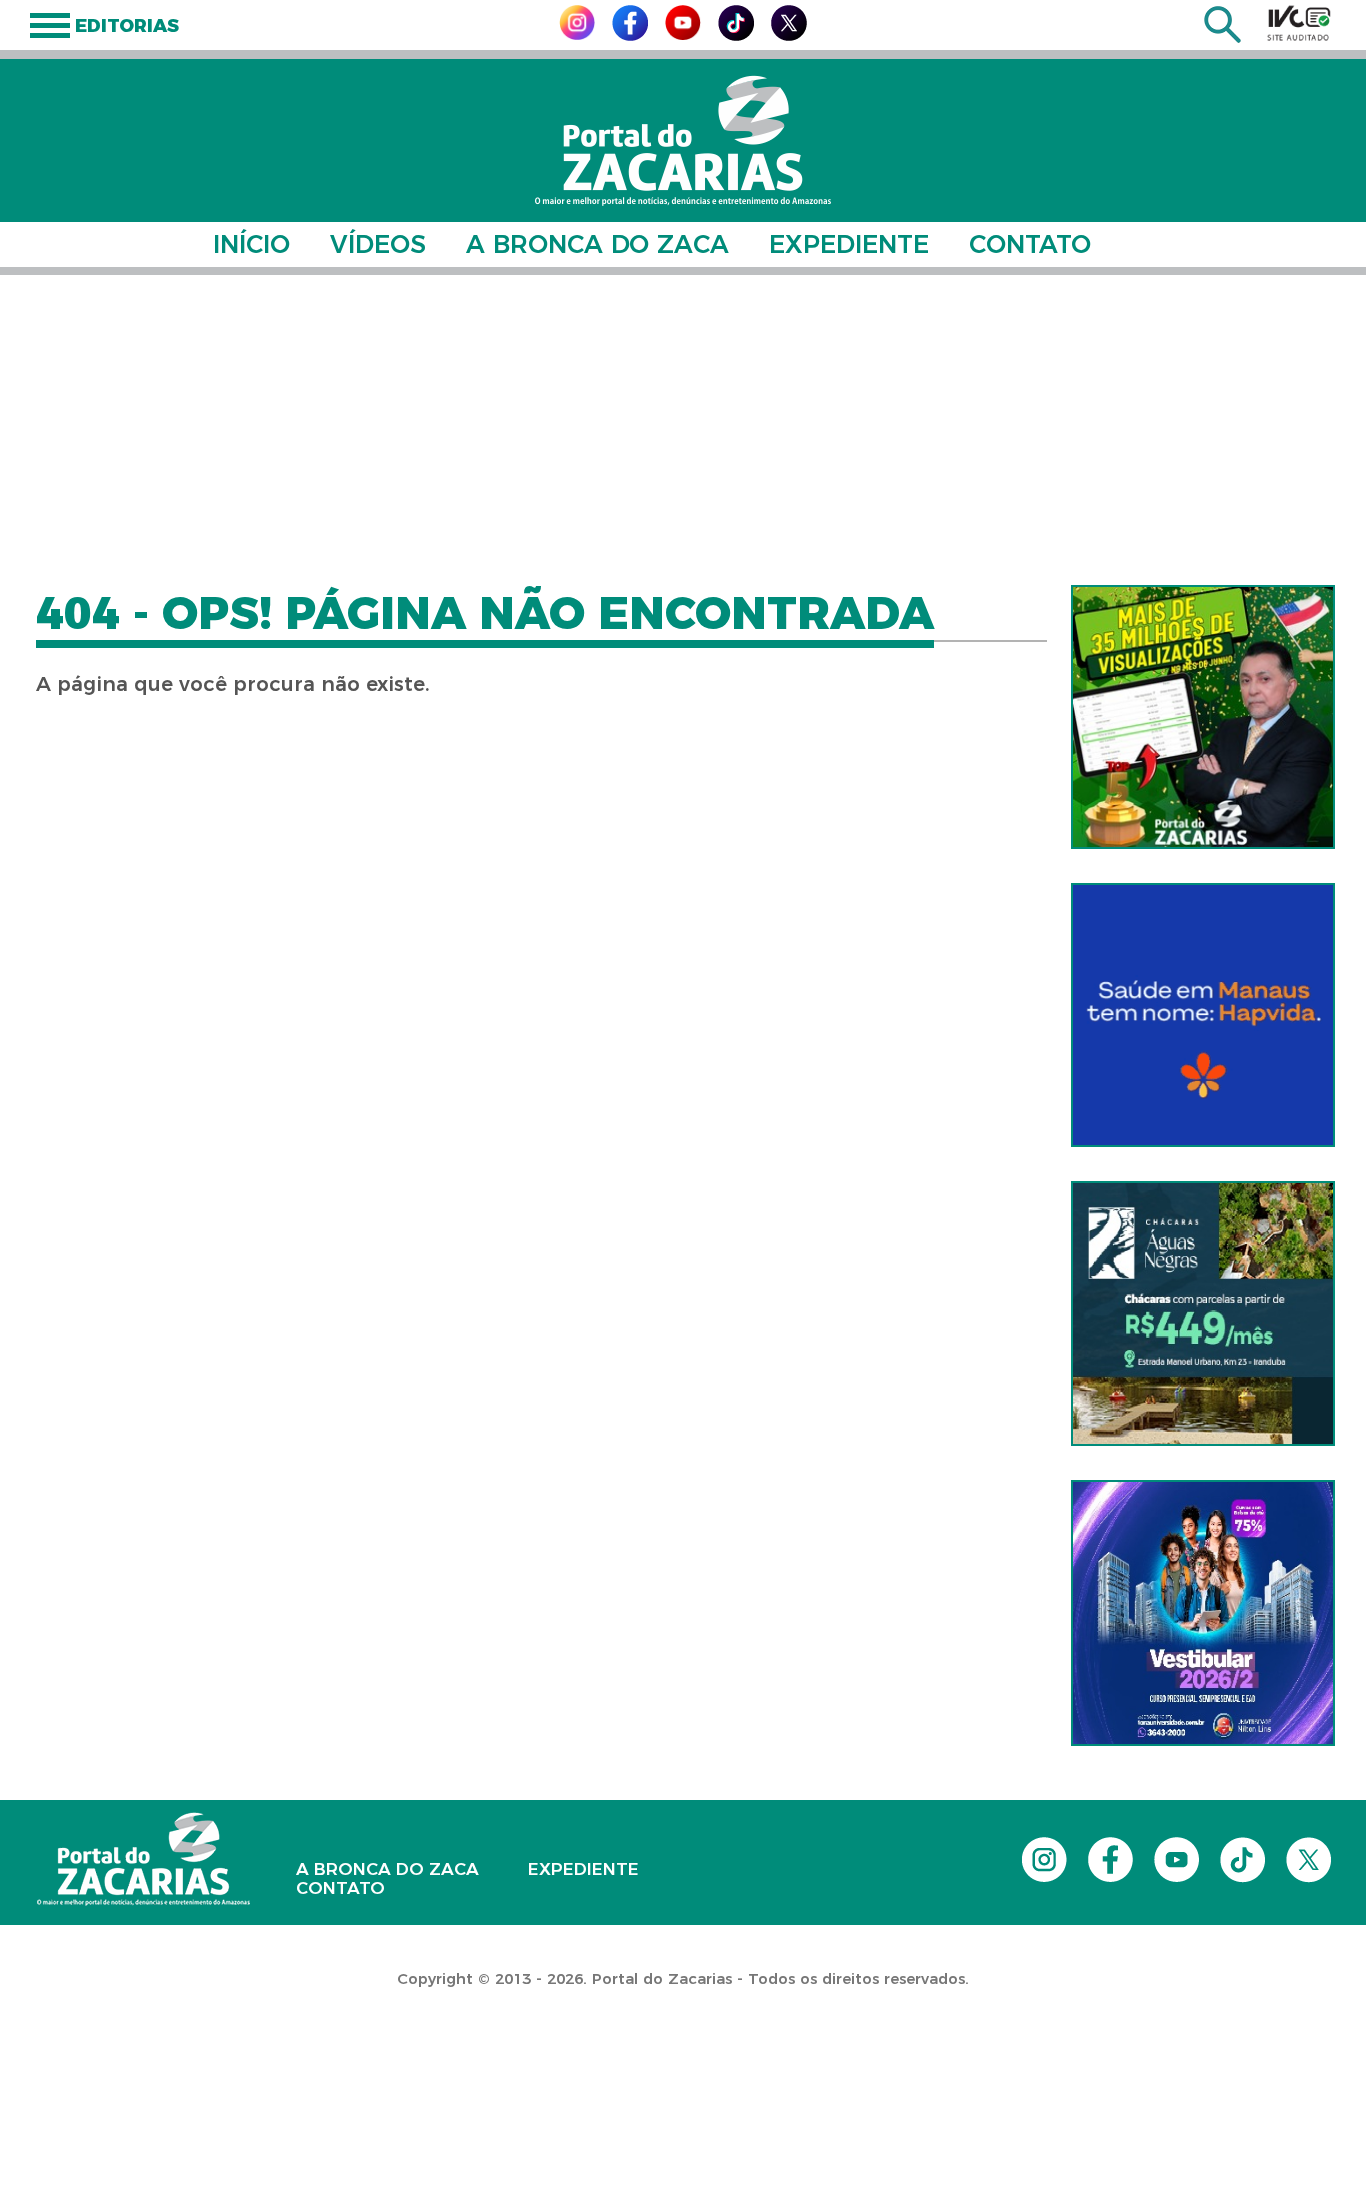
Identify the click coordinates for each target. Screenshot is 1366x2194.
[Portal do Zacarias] (683, 140)
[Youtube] (683, 34)
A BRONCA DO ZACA (597, 244)
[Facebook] (630, 35)
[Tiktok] (736, 35)
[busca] (1222, 37)
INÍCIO (251, 244)
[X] (789, 35)
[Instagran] (577, 34)
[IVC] (1299, 23)
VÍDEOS (378, 244)
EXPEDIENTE (849, 244)
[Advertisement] (683, 430)
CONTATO (1030, 244)
